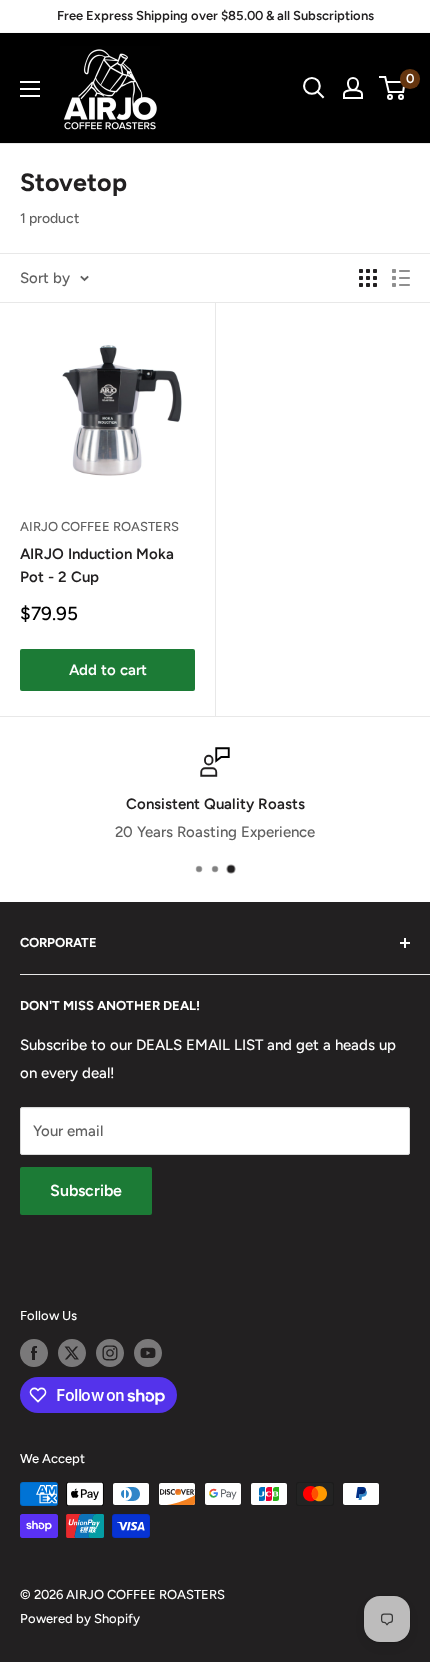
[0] (393, 88)
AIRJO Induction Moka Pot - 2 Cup (97, 565)
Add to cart (108, 670)
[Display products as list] (401, 278)
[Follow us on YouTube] (148, 1353)
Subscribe (86, 1190)
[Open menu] (30, 89)
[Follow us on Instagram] (110, 1353)
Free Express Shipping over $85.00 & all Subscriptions (215, 15)
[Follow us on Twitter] (72, 1353)
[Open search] (314, 88)
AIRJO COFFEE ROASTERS (99, 526)
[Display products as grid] (368, 278)
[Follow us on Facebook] (34, 1353)
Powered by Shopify (80, 1618)
